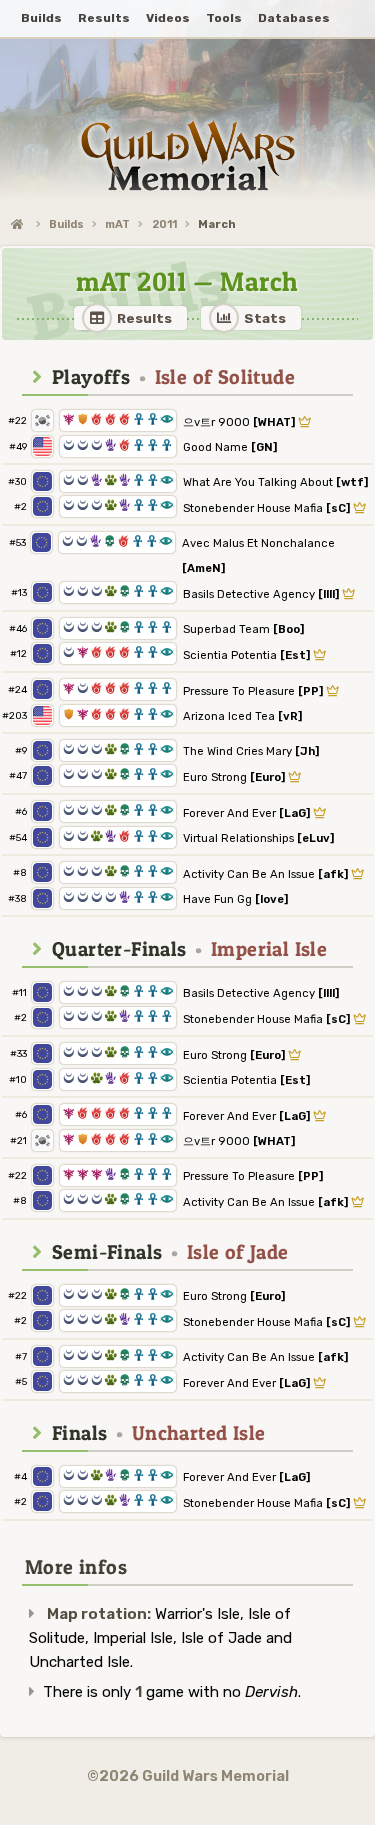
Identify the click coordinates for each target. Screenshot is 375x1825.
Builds (66, 224)
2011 (164, 224)
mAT (117, 224)
